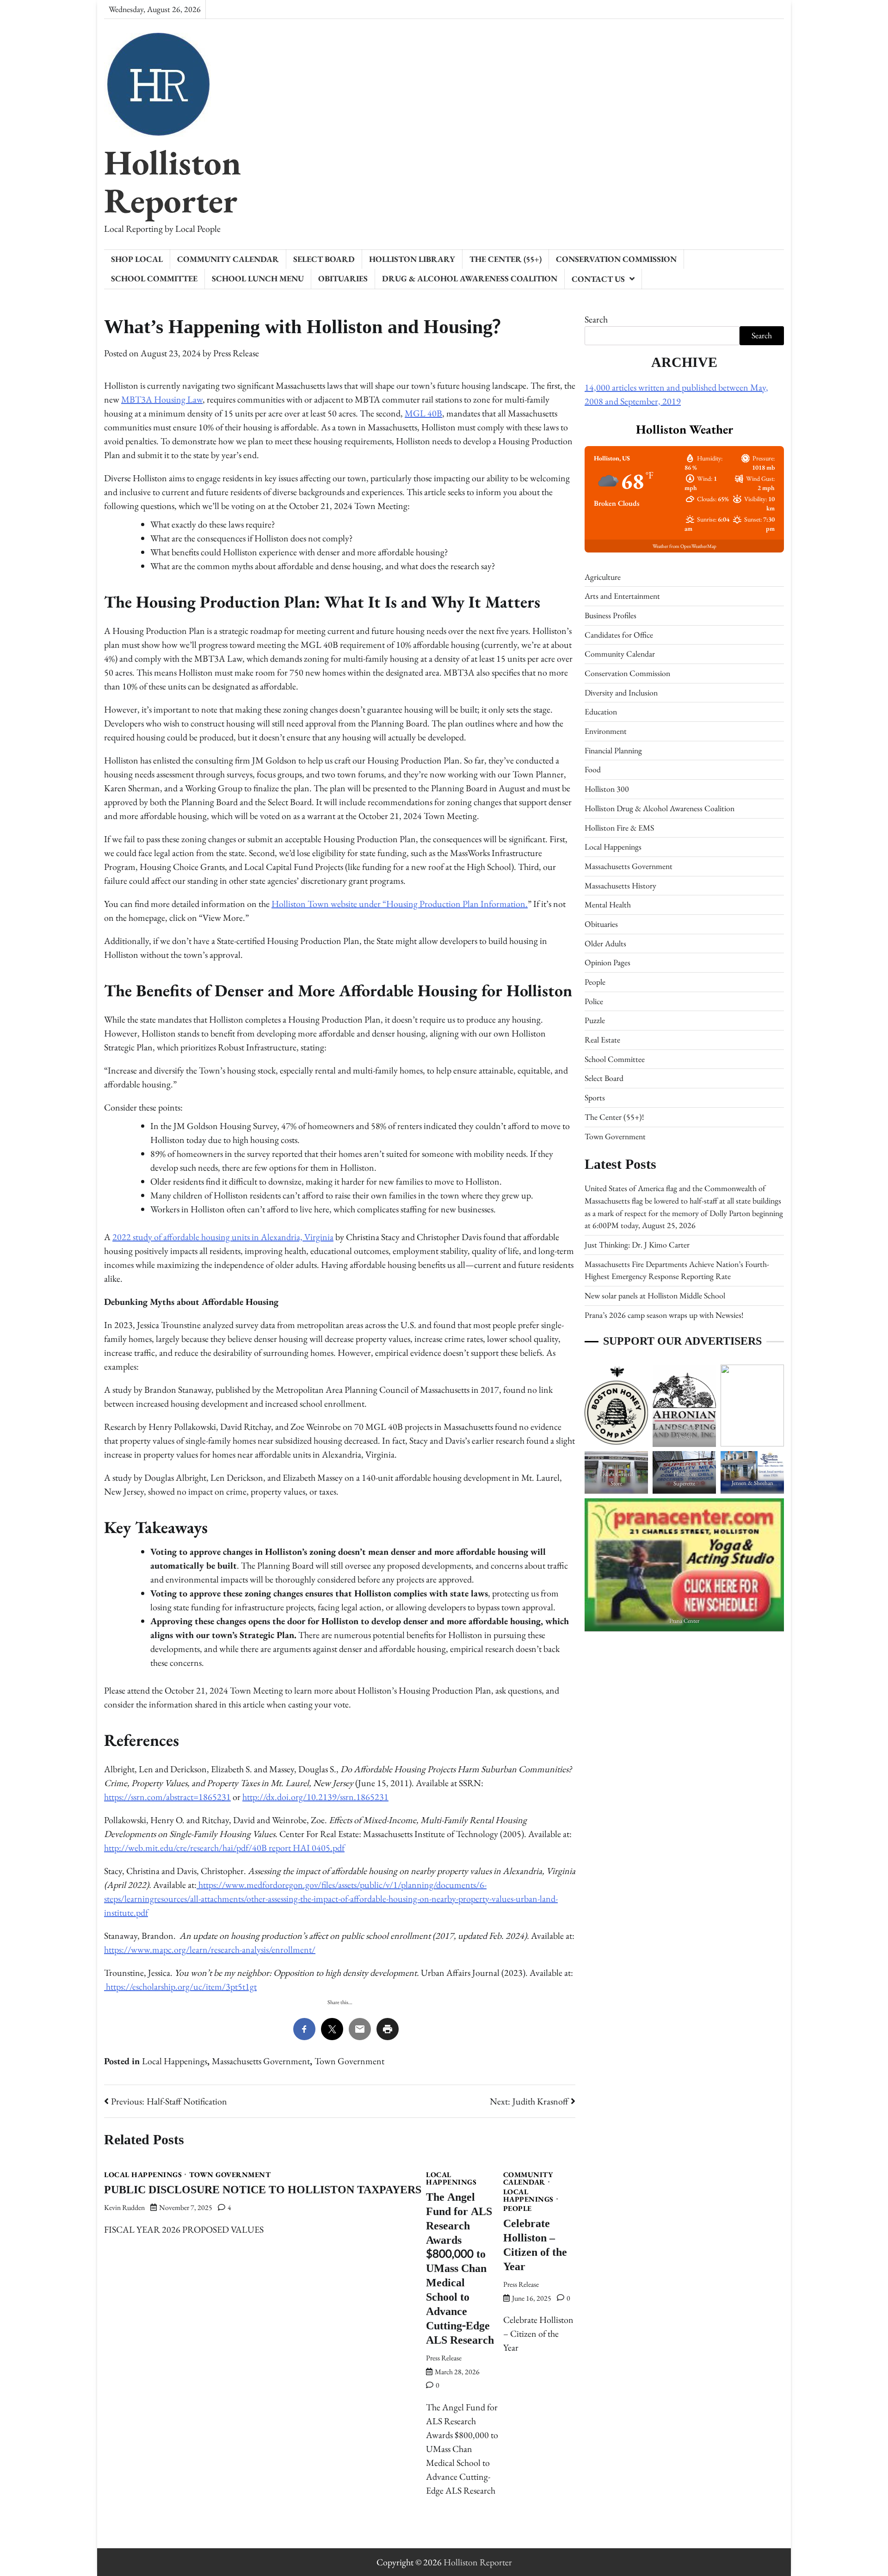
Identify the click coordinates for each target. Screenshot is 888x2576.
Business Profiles (610, 615)
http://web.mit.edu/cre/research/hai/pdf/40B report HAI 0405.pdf (224, 1848)
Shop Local (137, 259)
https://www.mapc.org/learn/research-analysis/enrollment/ (210, 1949)
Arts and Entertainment (622, 596)
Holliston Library (412, 259)
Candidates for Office (619, 635)
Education (601, 712)
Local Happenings (175, 2061)
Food (593, 770)
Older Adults (605, 943)
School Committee (154, 278)
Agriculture (603, 577)
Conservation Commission (616, 259)
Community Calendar (228, 259)
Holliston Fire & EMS (619, 828)
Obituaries (343, 278)
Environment (606, 731)
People (518, 2209)
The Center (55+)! (614, 1117)
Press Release (236, 353)
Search (596, 319)
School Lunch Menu (258, 278)
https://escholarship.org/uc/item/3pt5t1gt (180, 1986)
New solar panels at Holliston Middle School (655, 1295)
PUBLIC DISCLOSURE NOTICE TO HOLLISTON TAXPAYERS (263, 2190)
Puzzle (595, 1021)
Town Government (349, 2061)
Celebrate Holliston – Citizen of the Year (535, 2245)
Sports (595, 1098)
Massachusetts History (620, 885)
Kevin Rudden (124, 2207)
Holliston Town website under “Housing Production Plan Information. (400, 904)
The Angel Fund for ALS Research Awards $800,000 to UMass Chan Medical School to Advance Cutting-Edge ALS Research (460, 2269)
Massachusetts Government (261, 2061)
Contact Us (598, 279)
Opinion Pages (607, 963)
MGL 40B (423, 413)
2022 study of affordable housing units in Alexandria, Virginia (223, 1237)
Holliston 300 (607, 789)
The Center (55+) (506, 259)
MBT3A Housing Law (162, 399)
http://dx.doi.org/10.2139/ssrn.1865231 (315, 1797)
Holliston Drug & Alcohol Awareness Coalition (660, 808)
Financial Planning (613, 750)
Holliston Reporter (173, 181)
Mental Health (608, 905)
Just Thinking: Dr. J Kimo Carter (637, 1245)
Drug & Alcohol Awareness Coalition (470, 278)
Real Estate (602, 1040)
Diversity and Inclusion (621, 692)
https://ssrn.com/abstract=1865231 (167, 1797)
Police (594, 1001)
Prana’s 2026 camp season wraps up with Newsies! (664, 1315)
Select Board (324, 259)
